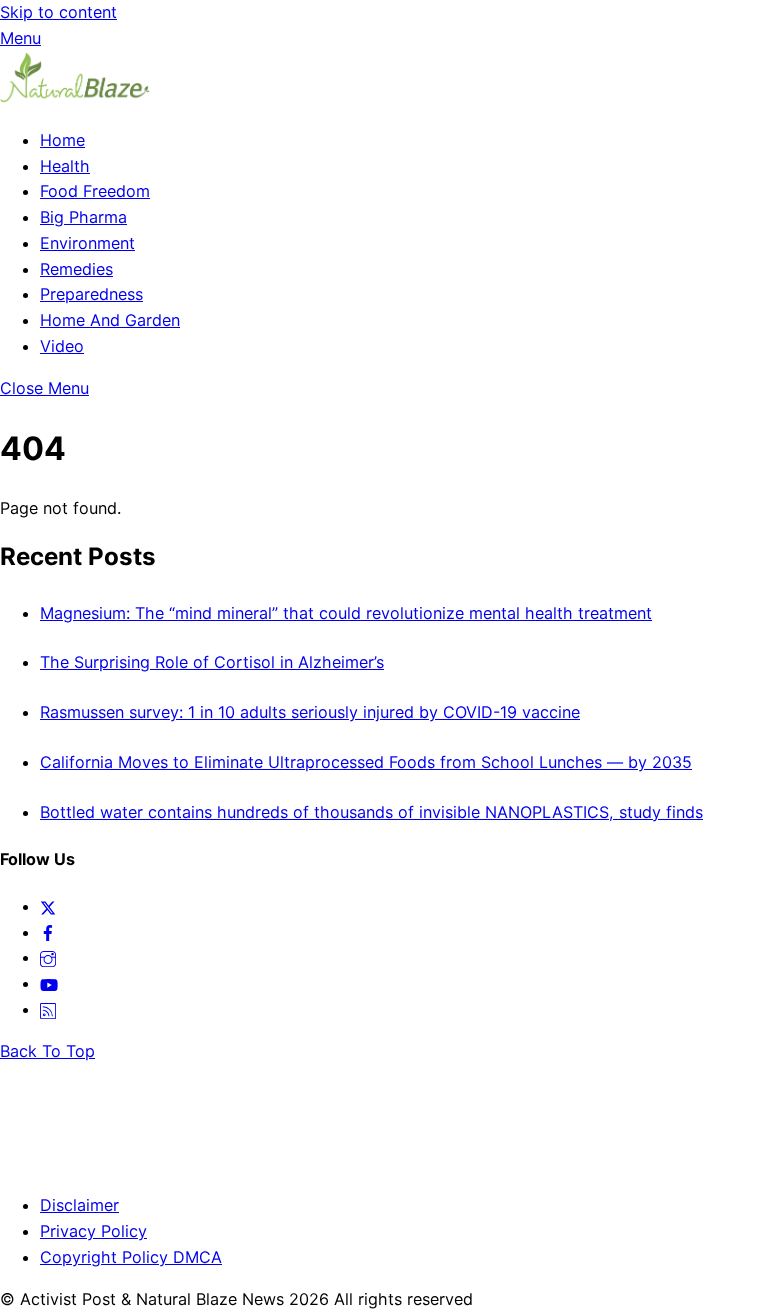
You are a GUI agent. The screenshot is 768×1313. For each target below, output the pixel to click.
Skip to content (58, 12)
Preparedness (91, 294)
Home (62, 140)
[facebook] (48, 932)
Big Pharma (83, 217)
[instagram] (48, 957)
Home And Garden (110, 320)
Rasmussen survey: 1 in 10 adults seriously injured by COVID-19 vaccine (310, 712)
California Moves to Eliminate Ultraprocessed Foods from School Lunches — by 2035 (366, 762)
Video (62, 346)
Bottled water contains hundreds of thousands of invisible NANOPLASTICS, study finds (371, 812)
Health (65, 166)
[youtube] (49, 983)
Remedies (76, 269)
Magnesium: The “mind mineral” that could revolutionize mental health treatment (346, 613)
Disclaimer (79, 1205)
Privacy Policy (93, 1231)
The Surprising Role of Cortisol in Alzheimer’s (212, 662)
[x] (48, 906)
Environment (87, 243)
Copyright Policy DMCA (131, 1257)
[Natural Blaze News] (75, 98)
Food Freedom (95, 191)
